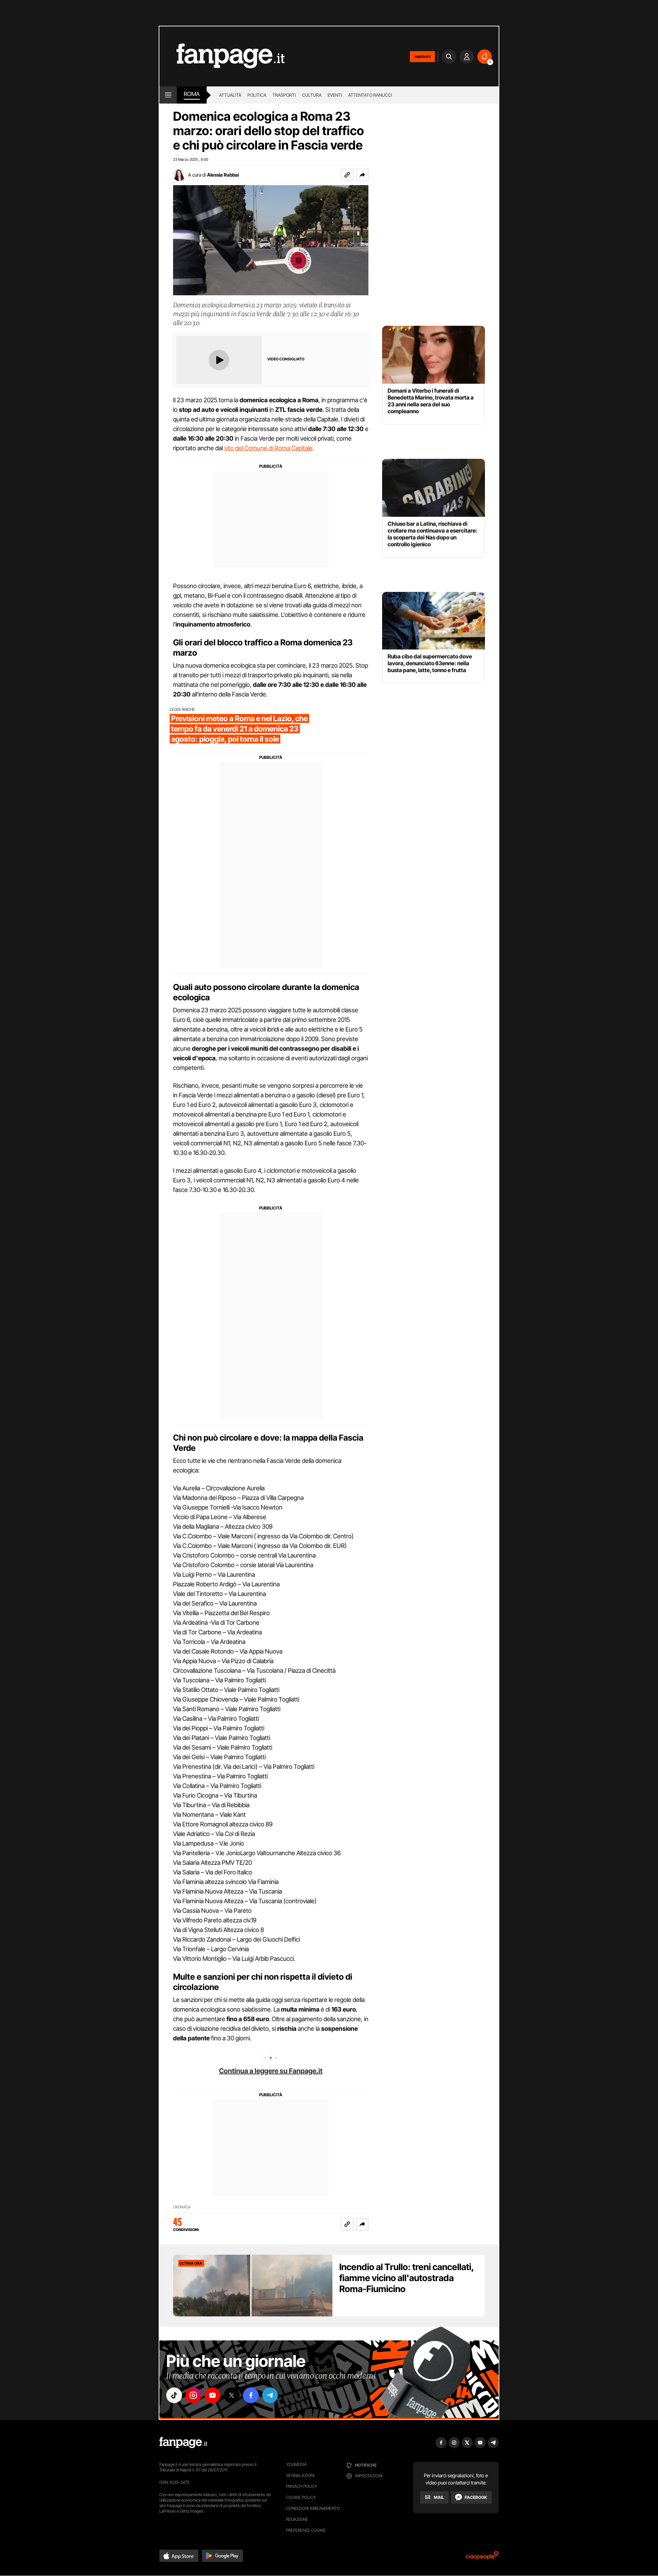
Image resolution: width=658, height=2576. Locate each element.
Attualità (230, 95)
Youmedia (296, 2464)
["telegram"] (270, 2395)
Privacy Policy (302, 2486)
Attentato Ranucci (370, 95)
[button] (362, 175)
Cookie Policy (301, 2497)
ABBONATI (422, 57)
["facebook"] (251, 2395)
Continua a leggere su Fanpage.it (271, 2071)
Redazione (297, 2519)
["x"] (232, 2395)
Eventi (335, 95)
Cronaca (182, 2207)
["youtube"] (212, 2395)
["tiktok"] (174, 2395)
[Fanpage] (183, 2443)
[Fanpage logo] (222, 56)
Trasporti (284, 95)
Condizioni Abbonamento (313, 2508)
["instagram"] (193, 2395)
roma (192, 94)
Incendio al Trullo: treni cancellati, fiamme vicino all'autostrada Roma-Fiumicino (406, 2278)
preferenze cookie (306, 2530)
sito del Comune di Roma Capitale (268, 448)
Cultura (312, 95)
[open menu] (168, 95)
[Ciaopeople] (482, 2558)
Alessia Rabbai (223, 175)
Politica (257, 95)
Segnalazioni (300, 2475)
